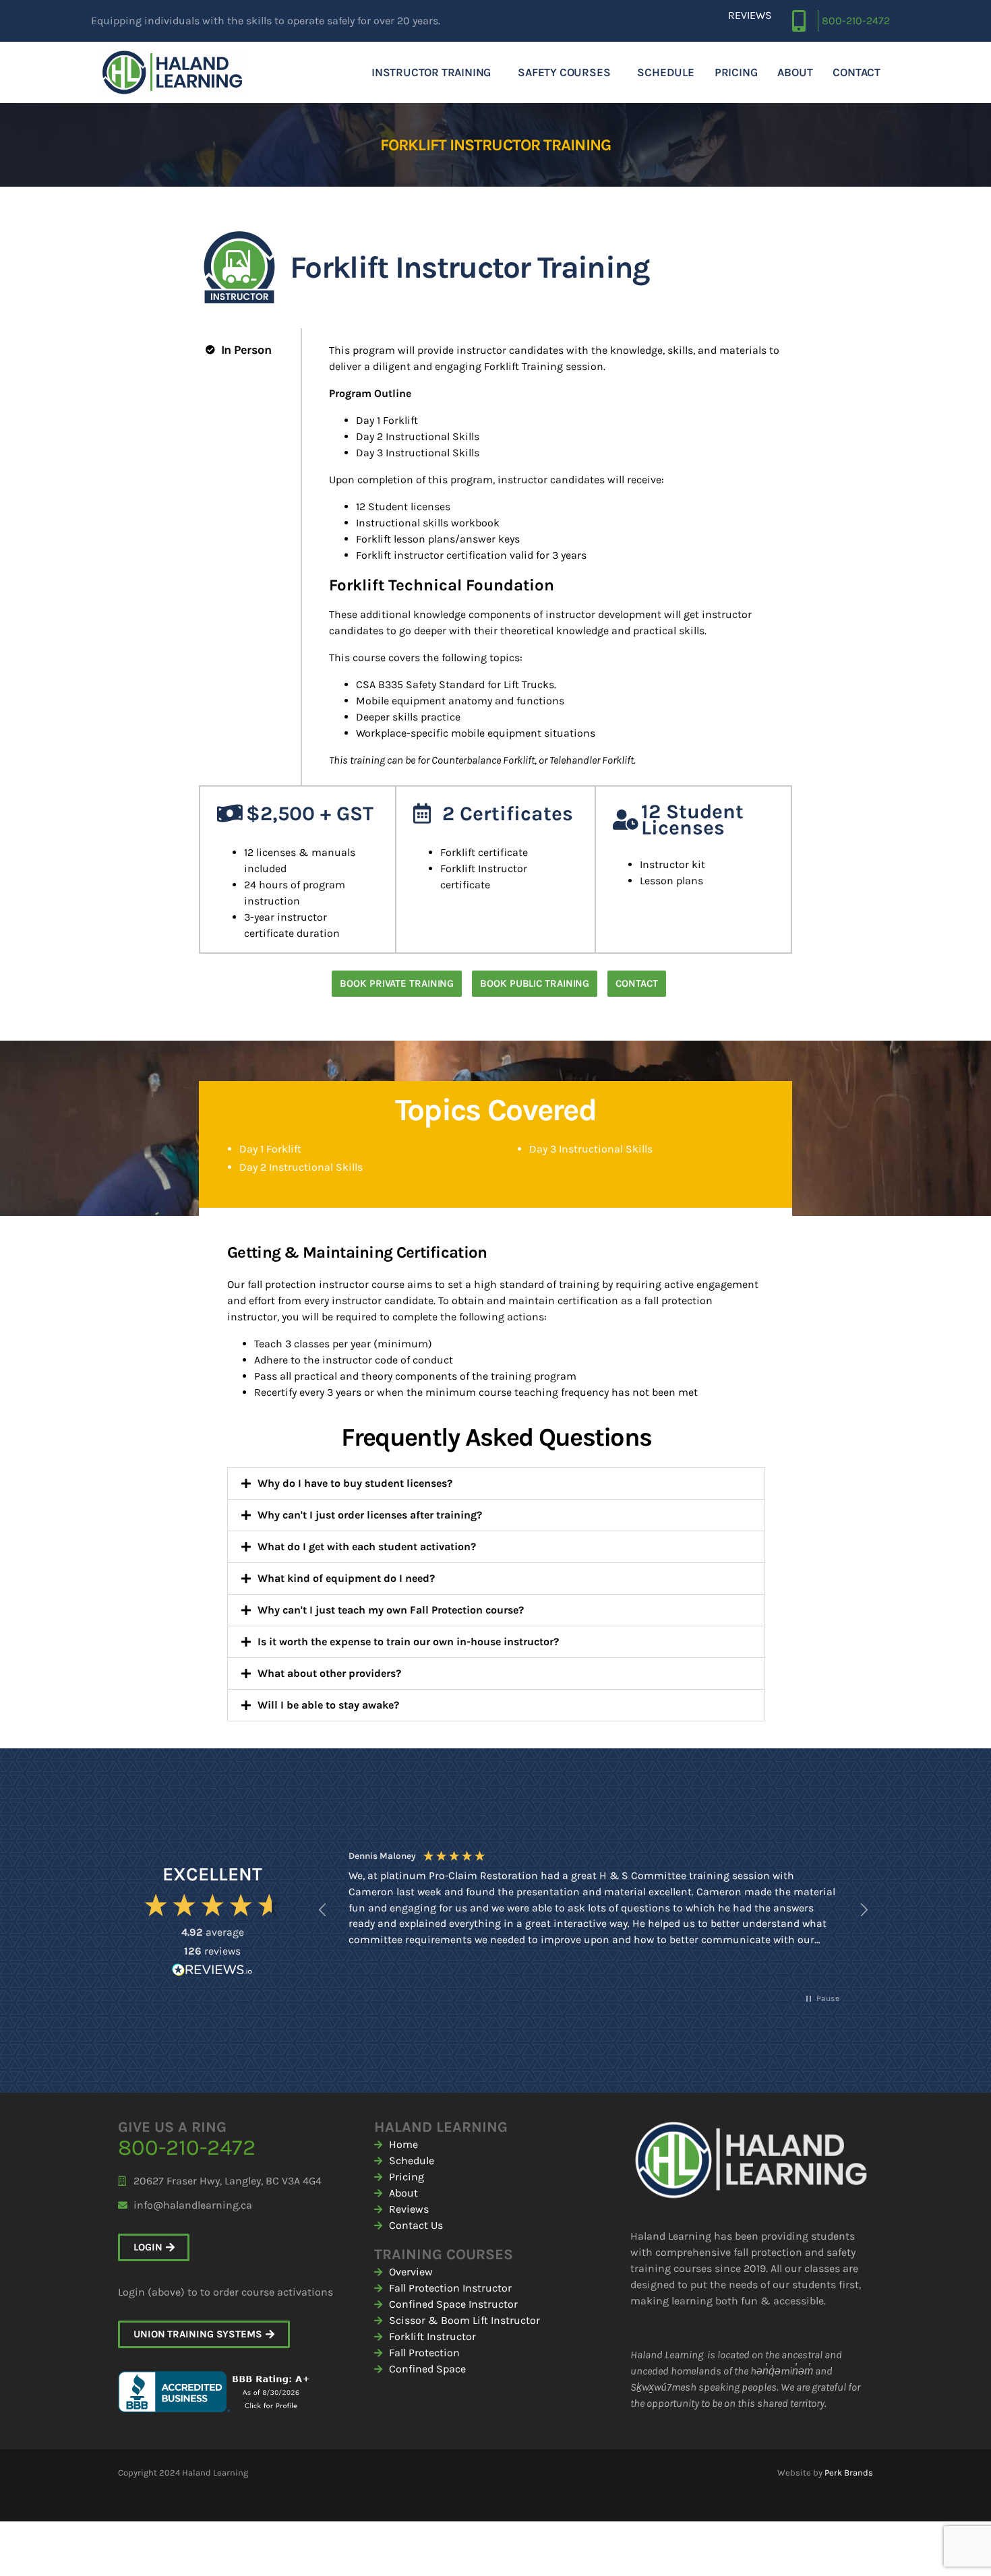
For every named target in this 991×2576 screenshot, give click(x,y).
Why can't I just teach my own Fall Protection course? (391, 1610)
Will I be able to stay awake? (328, 1705)
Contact (857, 72)
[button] (496, 1483)
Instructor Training (431, 72)
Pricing (736, 72)
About (795, 72)
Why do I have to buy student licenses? (355, 1483)
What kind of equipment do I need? (346, 1578)
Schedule (665, 72)
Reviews (750, 15)
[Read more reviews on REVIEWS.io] (212, 1971)
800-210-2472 (856, 21)
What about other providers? (329, 1673)
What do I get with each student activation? (367, 1546)
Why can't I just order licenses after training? (370, 1515)
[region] (593, 1910)
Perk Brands (849, 2473)
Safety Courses (564, 72)
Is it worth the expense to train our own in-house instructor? (408, 1642)
